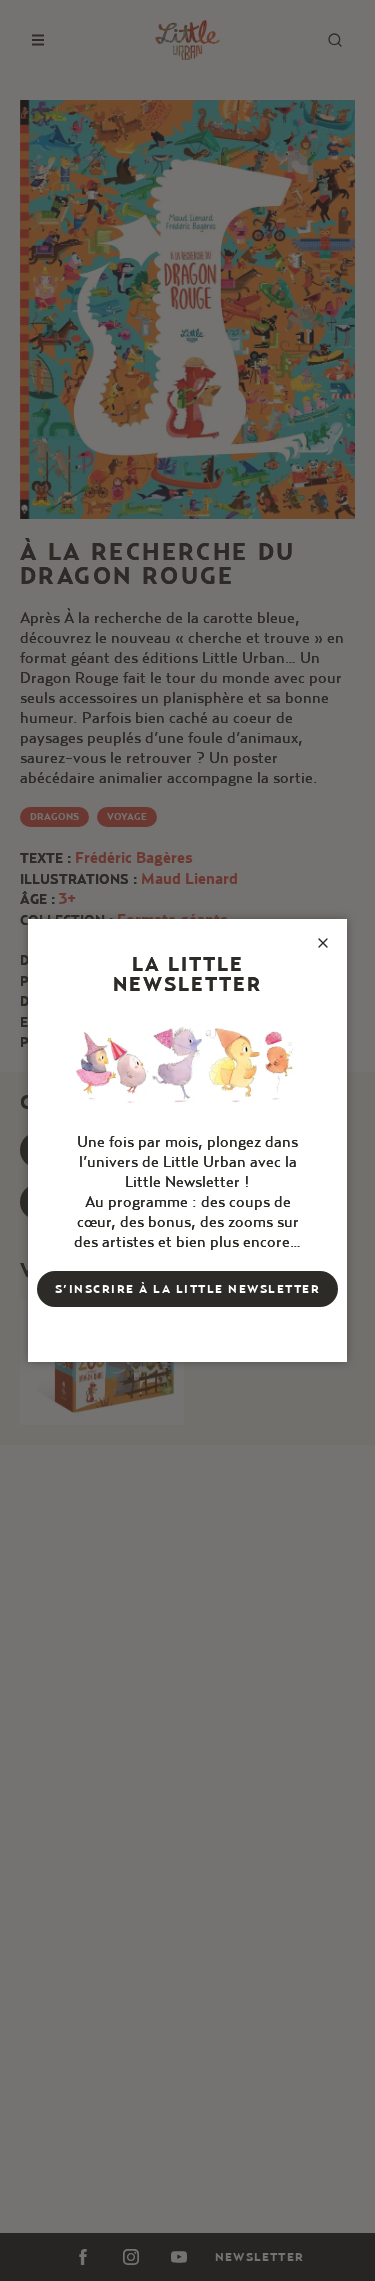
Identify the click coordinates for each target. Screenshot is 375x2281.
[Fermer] (323, 943)
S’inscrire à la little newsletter (188, 1288)
